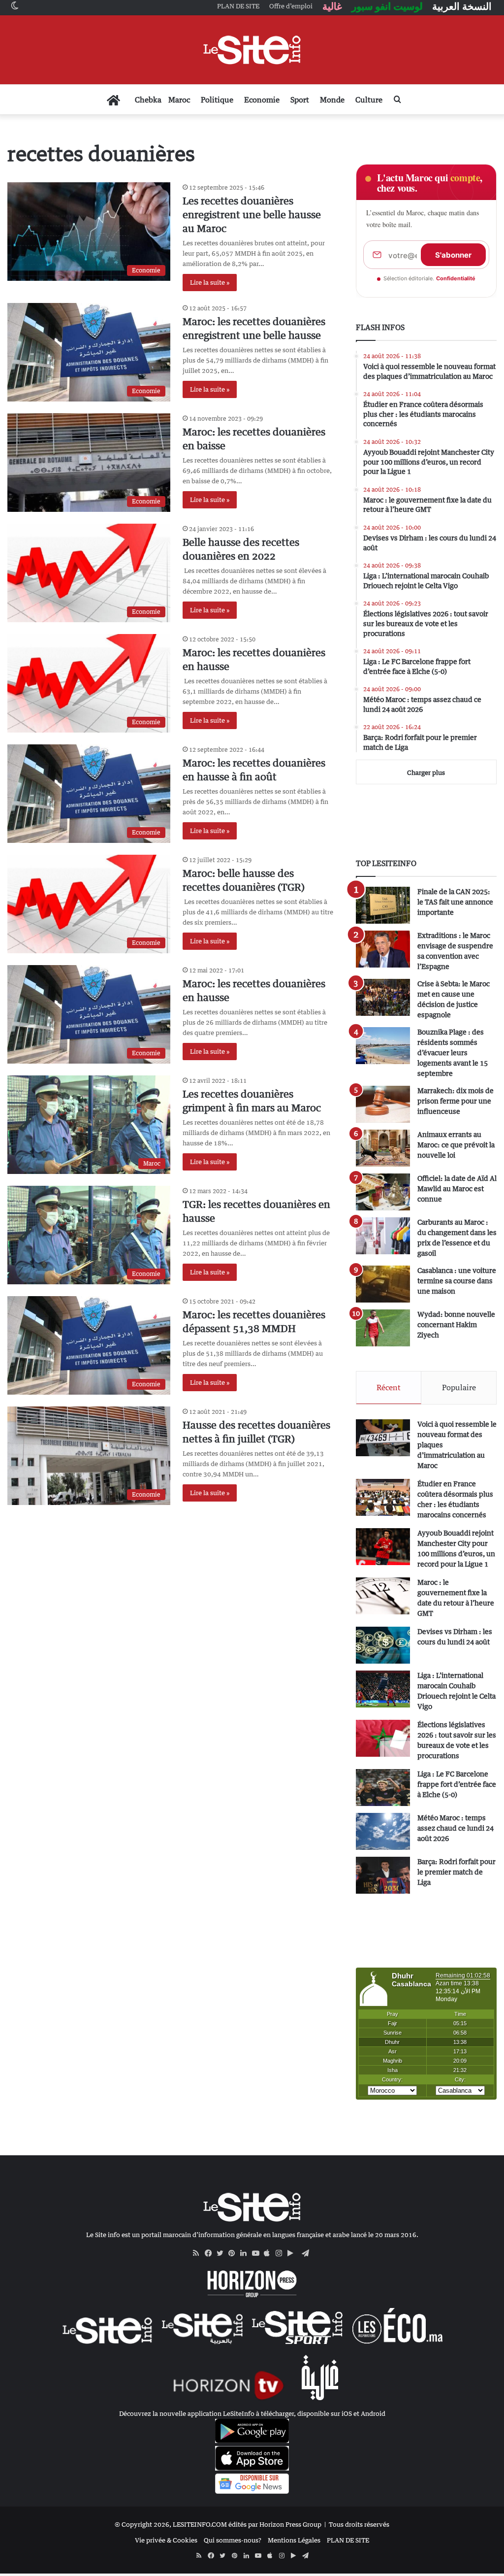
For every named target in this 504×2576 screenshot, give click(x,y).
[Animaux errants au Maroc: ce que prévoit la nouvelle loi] (383, 1148)
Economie (262, 100)
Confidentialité (456, 278)
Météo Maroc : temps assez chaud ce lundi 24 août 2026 (456, 1828)
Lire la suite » (210, 282)
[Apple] (270, 2253)
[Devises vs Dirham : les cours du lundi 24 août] (383, 1645)
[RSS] (199, 2253)
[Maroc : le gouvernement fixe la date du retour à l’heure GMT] (383, 1596)
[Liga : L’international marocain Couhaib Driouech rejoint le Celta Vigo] (383, 1689)
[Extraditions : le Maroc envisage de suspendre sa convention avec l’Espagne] (383, 949)
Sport (300, 100)
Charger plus (426, 772)
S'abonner (453, 255)
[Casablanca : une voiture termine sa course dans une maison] (383, 1284)
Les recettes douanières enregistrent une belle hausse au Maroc (252, 215)
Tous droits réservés (359, 2524)
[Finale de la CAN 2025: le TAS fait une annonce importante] (383, 905)
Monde (332, 100)
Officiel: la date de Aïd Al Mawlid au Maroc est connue (457, 1188)
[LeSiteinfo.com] (252, 50)
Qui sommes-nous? (233, 2540)
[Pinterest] (234, 2253)
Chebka (148, 100)
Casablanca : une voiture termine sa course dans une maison (457, 1281)
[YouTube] (258, 2253)
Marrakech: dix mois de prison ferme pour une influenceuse (456, 1101)
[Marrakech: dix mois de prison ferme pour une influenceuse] (383, 1104)
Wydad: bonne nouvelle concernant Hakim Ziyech (456, 1324)
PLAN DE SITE (348, 2540)
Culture (369, 100)
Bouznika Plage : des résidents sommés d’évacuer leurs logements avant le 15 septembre (453, 1053)
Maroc (179, 100)
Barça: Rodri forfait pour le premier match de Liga (457, 1872)
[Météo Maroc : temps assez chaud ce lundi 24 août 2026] (383, 1831)
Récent (389, 1387)
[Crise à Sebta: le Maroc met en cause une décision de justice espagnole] (383, 997)
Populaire (459, 1387)
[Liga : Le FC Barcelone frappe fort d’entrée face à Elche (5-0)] (383, 1788)
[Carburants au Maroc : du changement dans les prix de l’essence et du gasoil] (383, 1236)
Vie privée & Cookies (166, 2540)
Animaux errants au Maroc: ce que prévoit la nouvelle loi (456, 1145)
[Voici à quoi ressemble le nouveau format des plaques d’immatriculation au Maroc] (383, 1438)
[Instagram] (282, 2253)
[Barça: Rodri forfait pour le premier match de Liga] (383, 1875)
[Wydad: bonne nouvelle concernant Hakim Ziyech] (383, 1328)
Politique (217, 100)
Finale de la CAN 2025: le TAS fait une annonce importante (455, 902)
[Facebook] (211, 2253)
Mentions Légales (294, 2540)
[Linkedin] (246, 2253)
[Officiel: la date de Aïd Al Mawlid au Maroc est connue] (383, 1192)
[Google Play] (293, 2253)
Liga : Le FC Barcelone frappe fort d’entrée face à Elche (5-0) (457, 1784)
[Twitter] (222, 2253)
